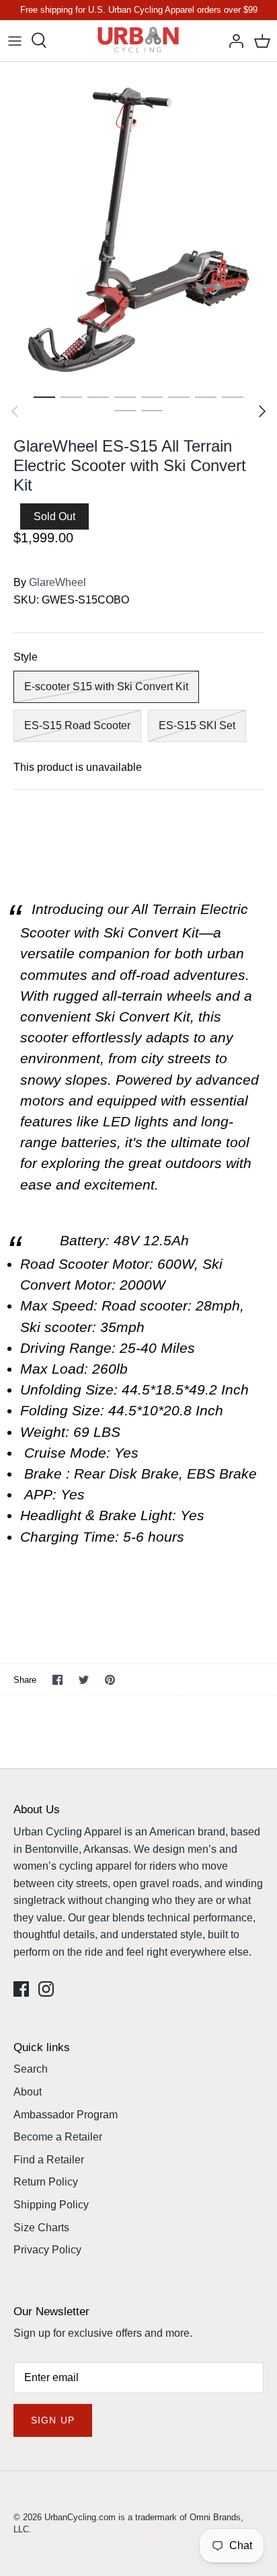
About (28, 2092)
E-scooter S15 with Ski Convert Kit (106, 687)
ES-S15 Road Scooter (77, 725)
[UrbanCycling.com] (139, 41)
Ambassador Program (66, 2115)
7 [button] (206, 397)
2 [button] (71, 397)
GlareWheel (57, 582)
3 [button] (98, 397)
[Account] (233, 40)
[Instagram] (46, 1989)
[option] (138, 223)
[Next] (262, 411)
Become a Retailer (58, 2137)
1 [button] (44, 397)
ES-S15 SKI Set (197, 725)
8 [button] (233, 397)
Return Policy (46, 2182)
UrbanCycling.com (80, 2517)
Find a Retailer (49, 2160)
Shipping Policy (51, 2205)
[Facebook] (21, 1989)
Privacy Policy (47, 2250)
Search (31, 2069)
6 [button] (179, 397)
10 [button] (152, 410)
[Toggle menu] (15, 40)
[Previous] (15, 411)
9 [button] (125, 410)
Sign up (53, 2420)
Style (26, 657)
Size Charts (41, 2228)
